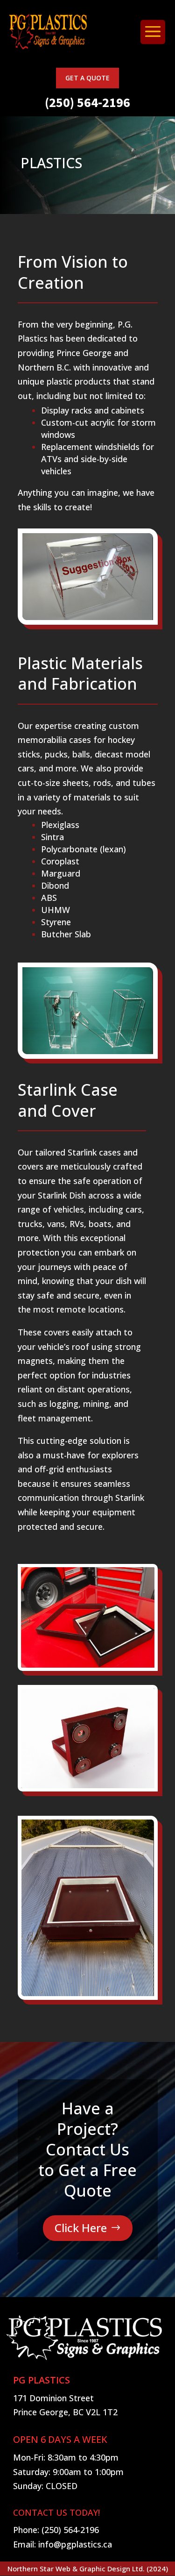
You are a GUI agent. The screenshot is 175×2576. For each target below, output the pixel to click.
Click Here (81, 2228)
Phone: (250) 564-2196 (56, 2530)
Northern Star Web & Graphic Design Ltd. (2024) (88, 2569)
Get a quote (87, 78)
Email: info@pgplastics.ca (63, 2544)
